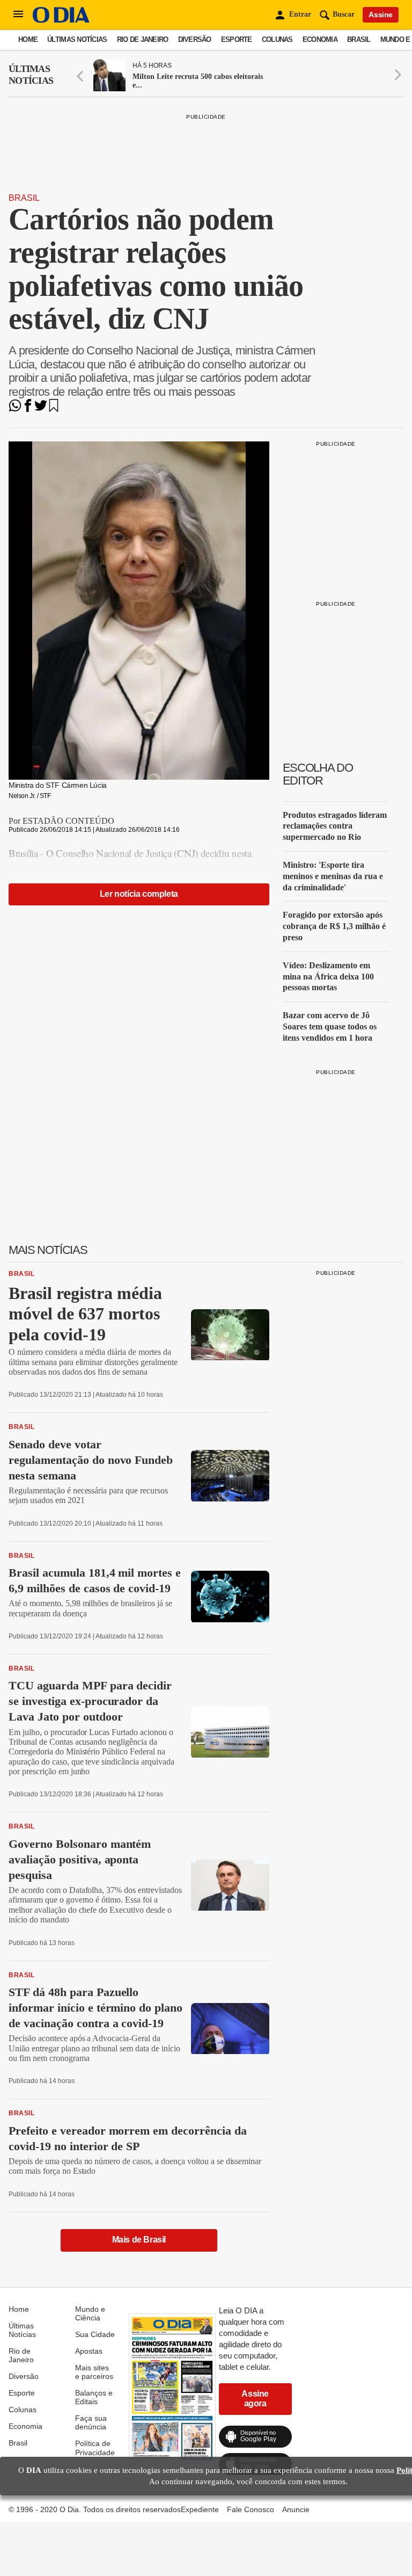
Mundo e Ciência (90, 2313)
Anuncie (296, 2509)
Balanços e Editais (94, 2397)
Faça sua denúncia (91, 2422)
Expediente (200, 2509)
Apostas (89, 2351)
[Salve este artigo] (54, 409)
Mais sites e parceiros (94, 2372)
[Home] (61, 20)
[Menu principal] (18, 14)
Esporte (237, 39)
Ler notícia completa (139, 894)
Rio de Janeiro (143, 39)
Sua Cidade (95, 2334)
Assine (381, 14)
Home (28, 39)
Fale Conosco (251, 2509)
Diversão (195, 39)
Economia (320, 39)
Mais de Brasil (139, 2240)
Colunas (277, 39)
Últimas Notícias (77, 39)
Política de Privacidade (95, 2448)
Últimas (31, 75)
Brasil (359, 39)
